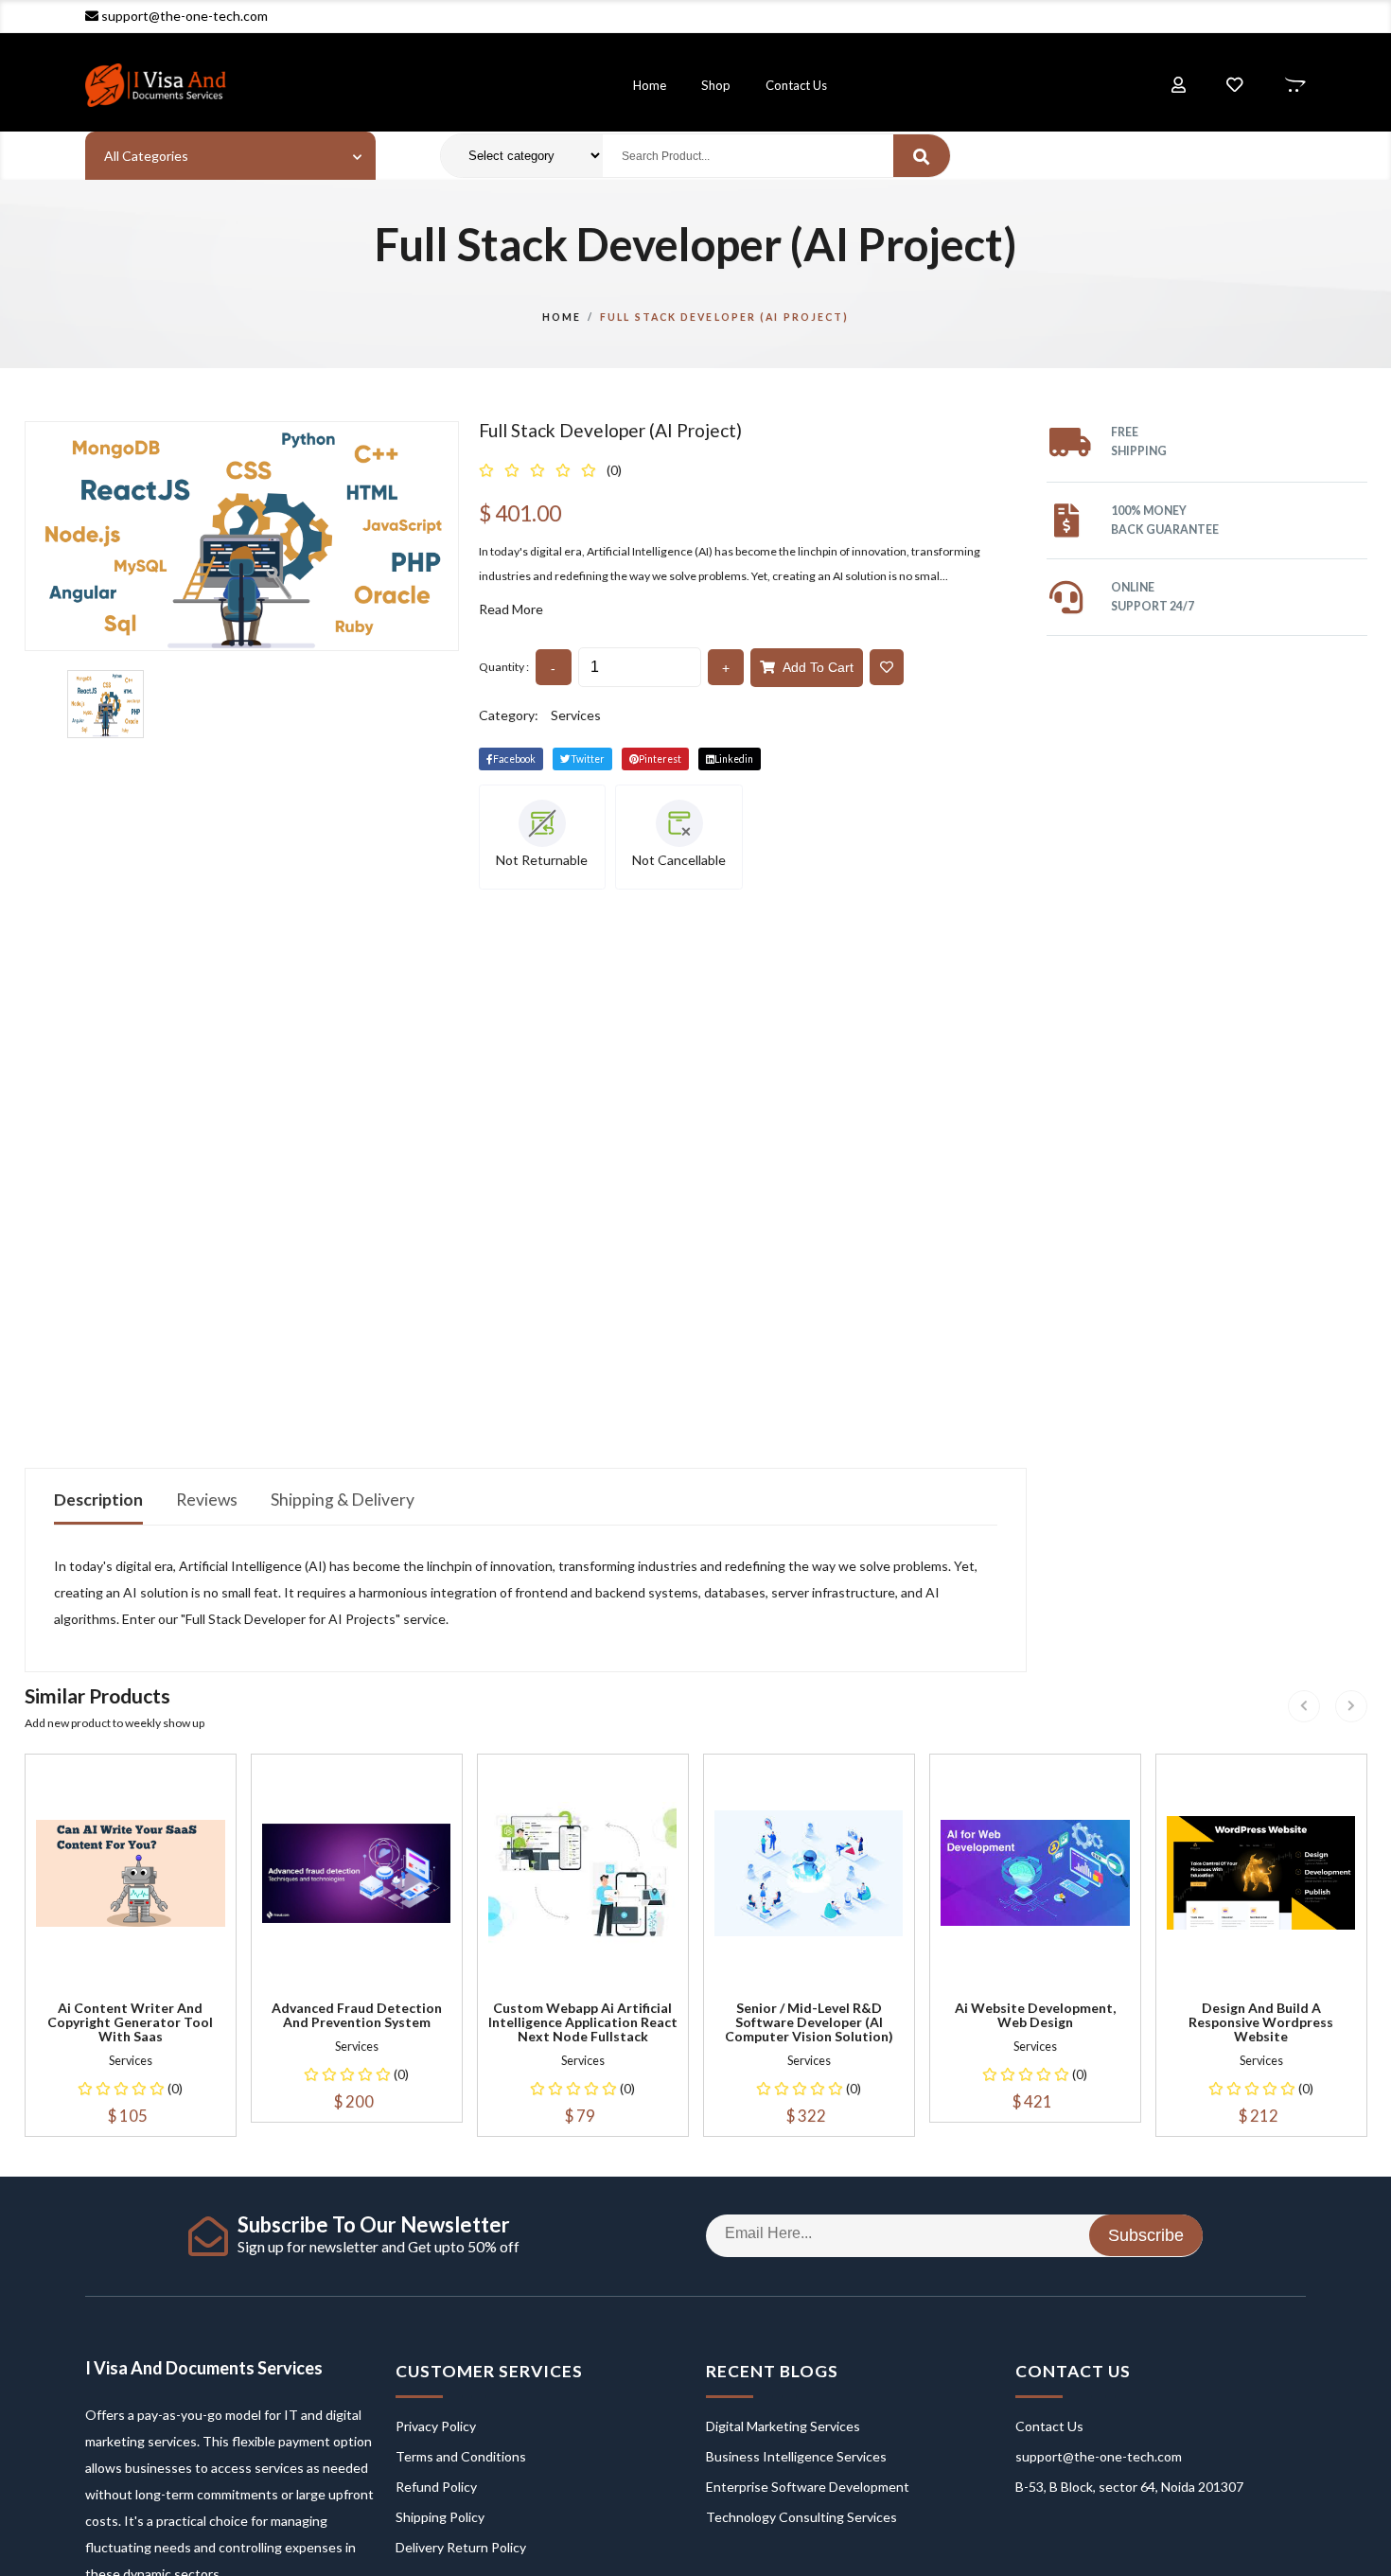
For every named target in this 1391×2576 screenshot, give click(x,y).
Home (650, 85)
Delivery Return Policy (461, 2547)
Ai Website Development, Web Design (1035, 2015)
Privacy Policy (436, 2426)
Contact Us (796, 85)
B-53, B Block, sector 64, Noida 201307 (1129, 2487)
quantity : (504, 667)
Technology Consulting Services (801, 2517)
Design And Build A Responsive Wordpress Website (1261, 2022)
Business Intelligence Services (796, 2456)
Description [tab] (98, 1500)
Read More (511, 609)
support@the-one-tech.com (185, 16)
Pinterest (660, 759)
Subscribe (1146, 2235)
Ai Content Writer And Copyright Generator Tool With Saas (130, 2022)
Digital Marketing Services (783, 2426)
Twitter (588, 759)
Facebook (514, 759)
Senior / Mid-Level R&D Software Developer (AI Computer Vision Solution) (809, 2022)
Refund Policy (436, 2487)
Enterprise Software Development (808, 2487)
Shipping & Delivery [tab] (343, 1500)
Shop (716, 85)
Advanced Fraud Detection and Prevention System (357, 2015)
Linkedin (734, 759)
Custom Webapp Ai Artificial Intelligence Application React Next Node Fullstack (583, 2022)
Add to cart (814, 667)
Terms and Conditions (461, 2456)
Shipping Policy (440, 2517)
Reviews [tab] (207, 1500)
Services (576, 715)
